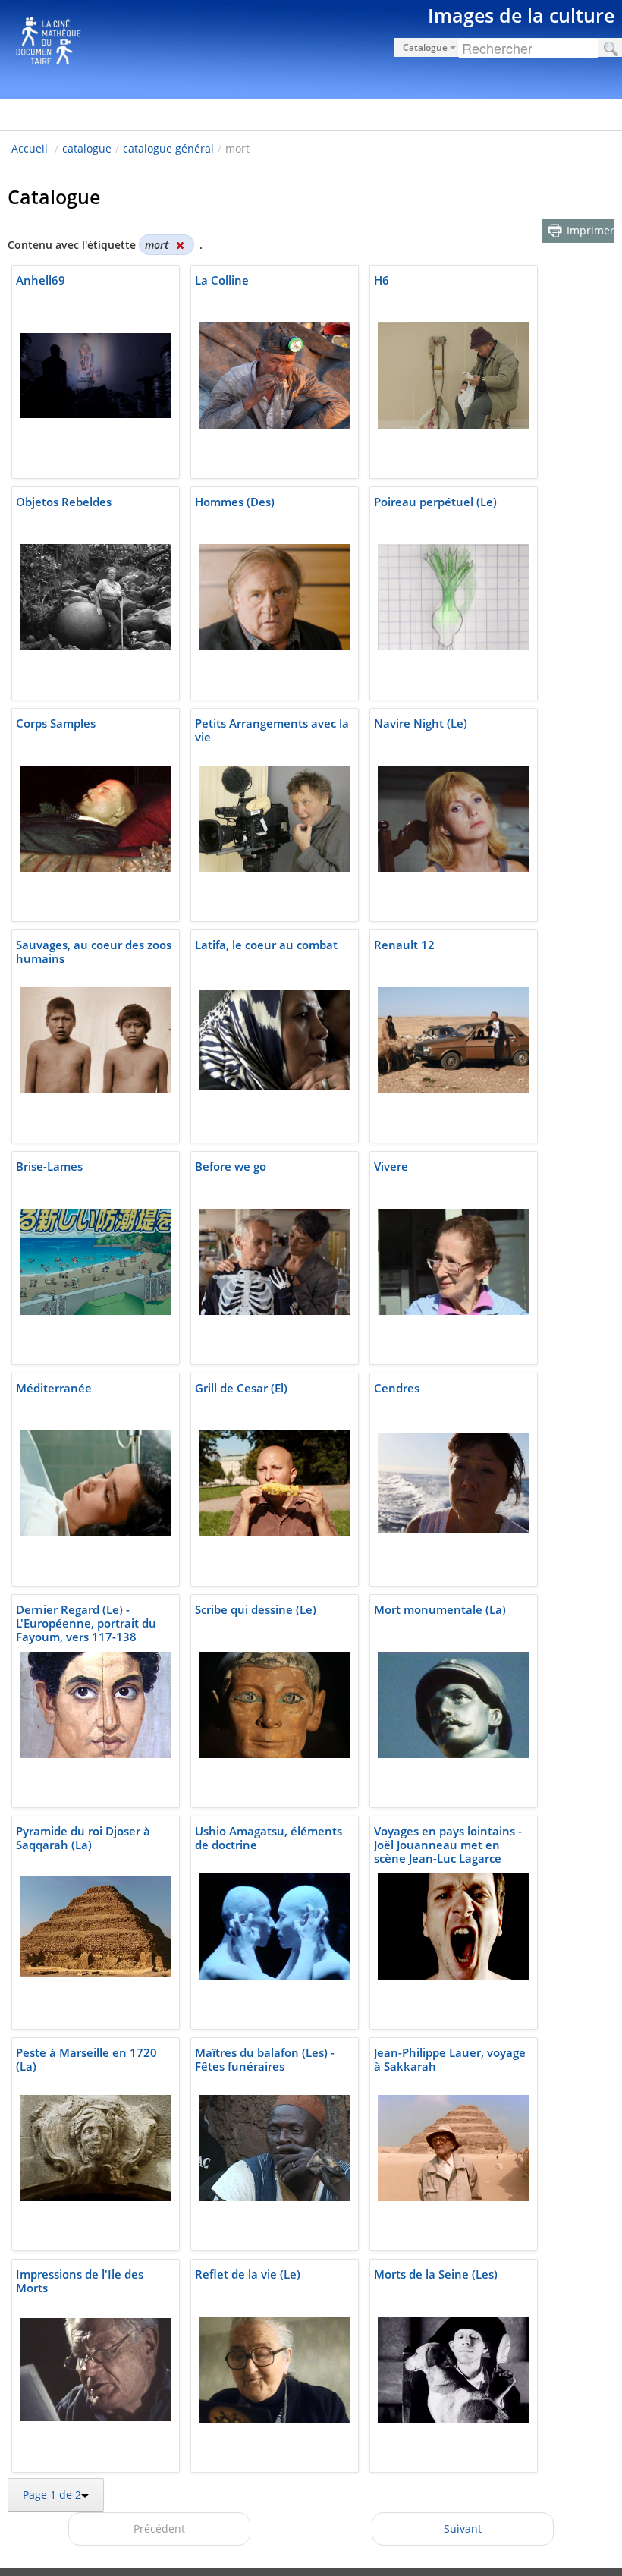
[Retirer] (180, 245)
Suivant (463, 2529)
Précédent (159, 2529)
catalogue (87, 148)
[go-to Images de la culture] (311, 47)
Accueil (30, 148)
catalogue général (168, 148)
